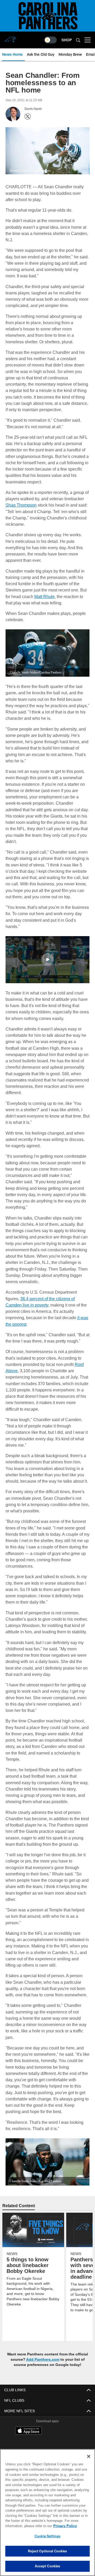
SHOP (67, 40)
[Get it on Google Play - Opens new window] (65, 2442)
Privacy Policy (23, 2526)
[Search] (78, 40)
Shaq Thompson (21, 504)
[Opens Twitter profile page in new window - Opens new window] (28, 116)
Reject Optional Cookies (48, 2551)
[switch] (50, 40)
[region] (47, 2513)
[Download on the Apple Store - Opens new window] (28, 2431)
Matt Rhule (44, 596)
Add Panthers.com (43, 2359)
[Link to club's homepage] (11, 38)
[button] (47, 959)
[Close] (89, 2456)
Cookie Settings (47, 2536)
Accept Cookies (48, 2566)
